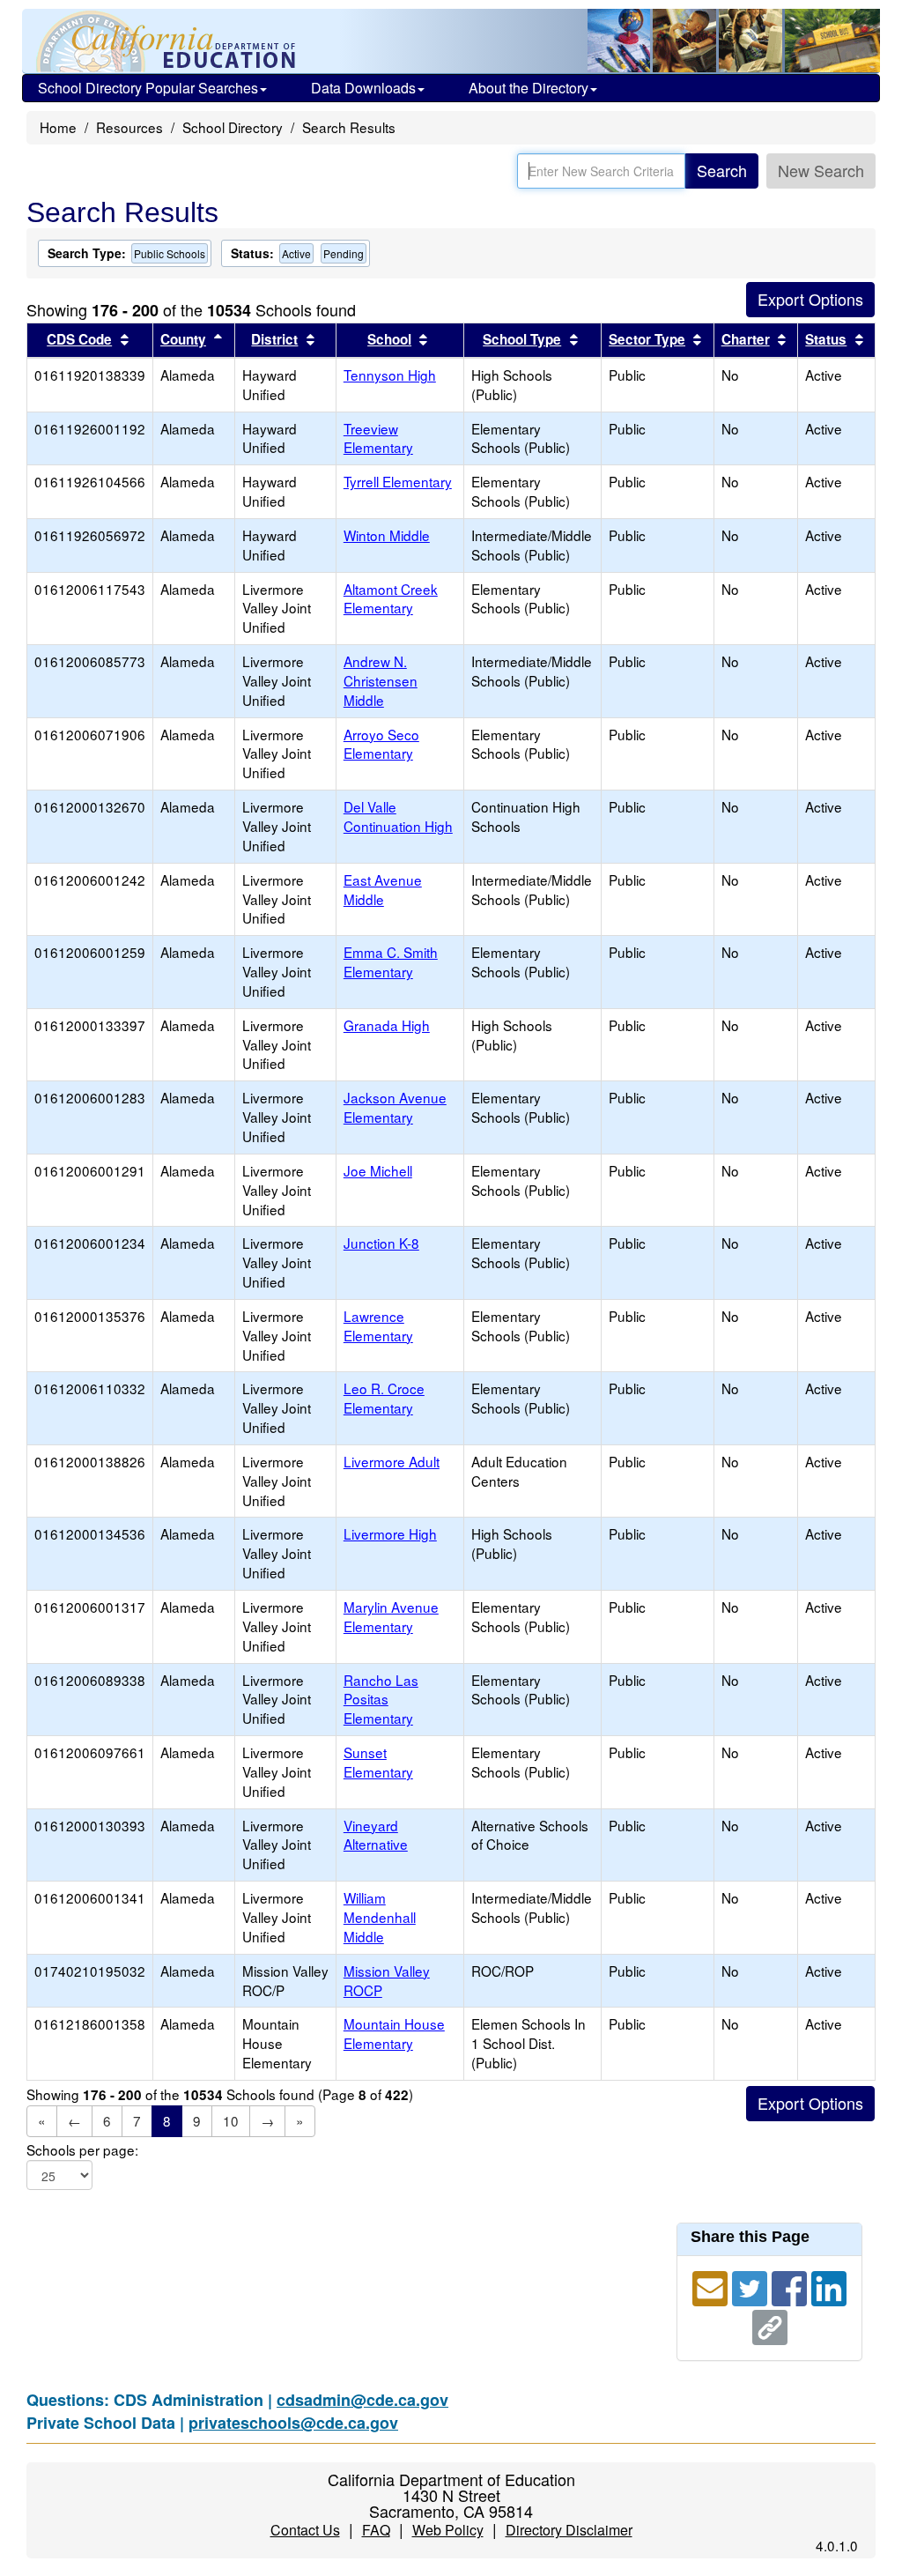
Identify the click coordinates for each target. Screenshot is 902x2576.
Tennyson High (390, 375)
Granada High (387, 1025)
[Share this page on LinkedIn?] (829, 2286)
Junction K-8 (381, 1243)
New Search (821, 170)
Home (58, 127)
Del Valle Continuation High (398, 816)
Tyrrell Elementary (398, 481)
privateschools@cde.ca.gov (293, 2423)
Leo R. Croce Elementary (384, 1398)
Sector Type (647, 339)
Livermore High (390, 1533)
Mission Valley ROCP (387, 1980)
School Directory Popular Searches (148, 88)
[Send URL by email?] (712, 2286)
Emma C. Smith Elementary (391, 961)
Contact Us (305, 2530)
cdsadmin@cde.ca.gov (362, 2400)
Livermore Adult (392, 1461)
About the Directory (529, 88)
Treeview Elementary (378, 438)
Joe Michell (378, 1170)
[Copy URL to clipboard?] (770, 2325)
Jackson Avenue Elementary (395, 1107)
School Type (522, 339)
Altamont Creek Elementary (391, 598)
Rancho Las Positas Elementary (381, 1699)
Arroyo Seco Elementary (381, 744)
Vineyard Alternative (376, 1835)
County (183, 339)
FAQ (376, 2530)
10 (231, 2120)
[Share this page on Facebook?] (791, 2286)
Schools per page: (82, 2150)
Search (722, 170)
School (389, 339)
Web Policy (448, 2530)
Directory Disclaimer (569, 2530)
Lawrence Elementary (378, 1325)
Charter (746, 339)
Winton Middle (387, 535)
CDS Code (79, 339)
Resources (129, 127)
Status (826, 339)
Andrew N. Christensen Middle (381, 680)
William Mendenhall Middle (380, 1917)
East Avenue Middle (383, 889)
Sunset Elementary (378, 1762)
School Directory (233, 127)
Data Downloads (363, 88)
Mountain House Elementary (394, 2033)
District (274, 339)
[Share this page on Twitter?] (752, 2286)
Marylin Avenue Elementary (391, 1616)
